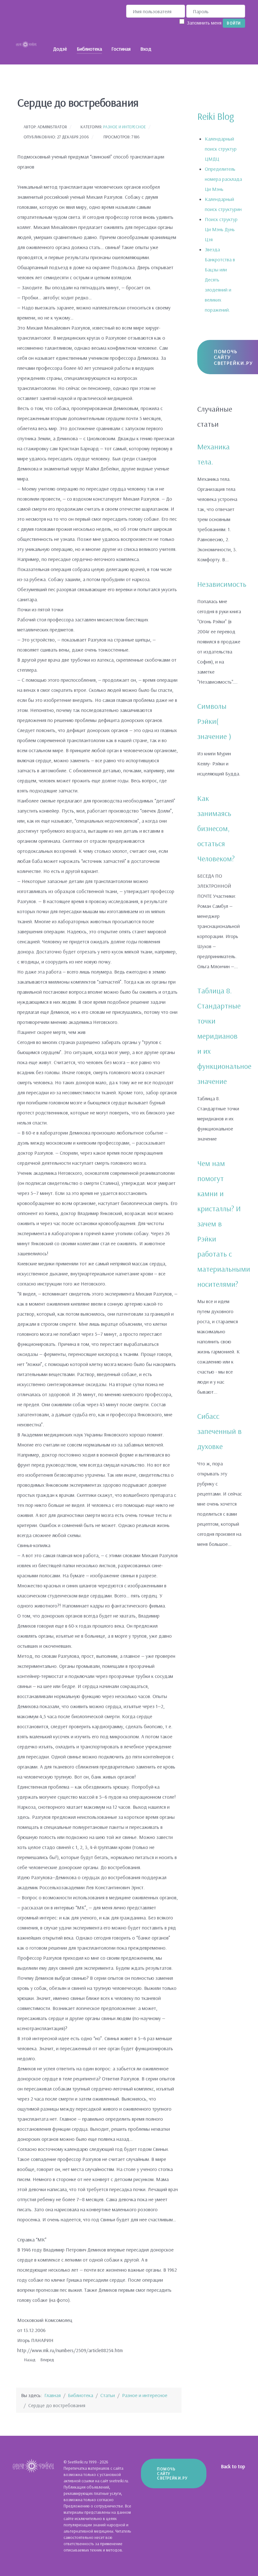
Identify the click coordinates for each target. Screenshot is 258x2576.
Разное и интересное (125, 127)
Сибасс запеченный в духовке (219, 1431)
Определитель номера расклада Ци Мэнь (223, 179)
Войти (234, 23)
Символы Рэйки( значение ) (214, 721)
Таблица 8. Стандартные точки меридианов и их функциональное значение (224, 1036)
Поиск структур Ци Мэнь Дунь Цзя (221, 229)
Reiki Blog (216, 116)
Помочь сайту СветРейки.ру (172, 2473)
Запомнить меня (204, 23)
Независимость (222, 584)
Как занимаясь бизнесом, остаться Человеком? (216, 828)
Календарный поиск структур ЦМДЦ (221, 149)
